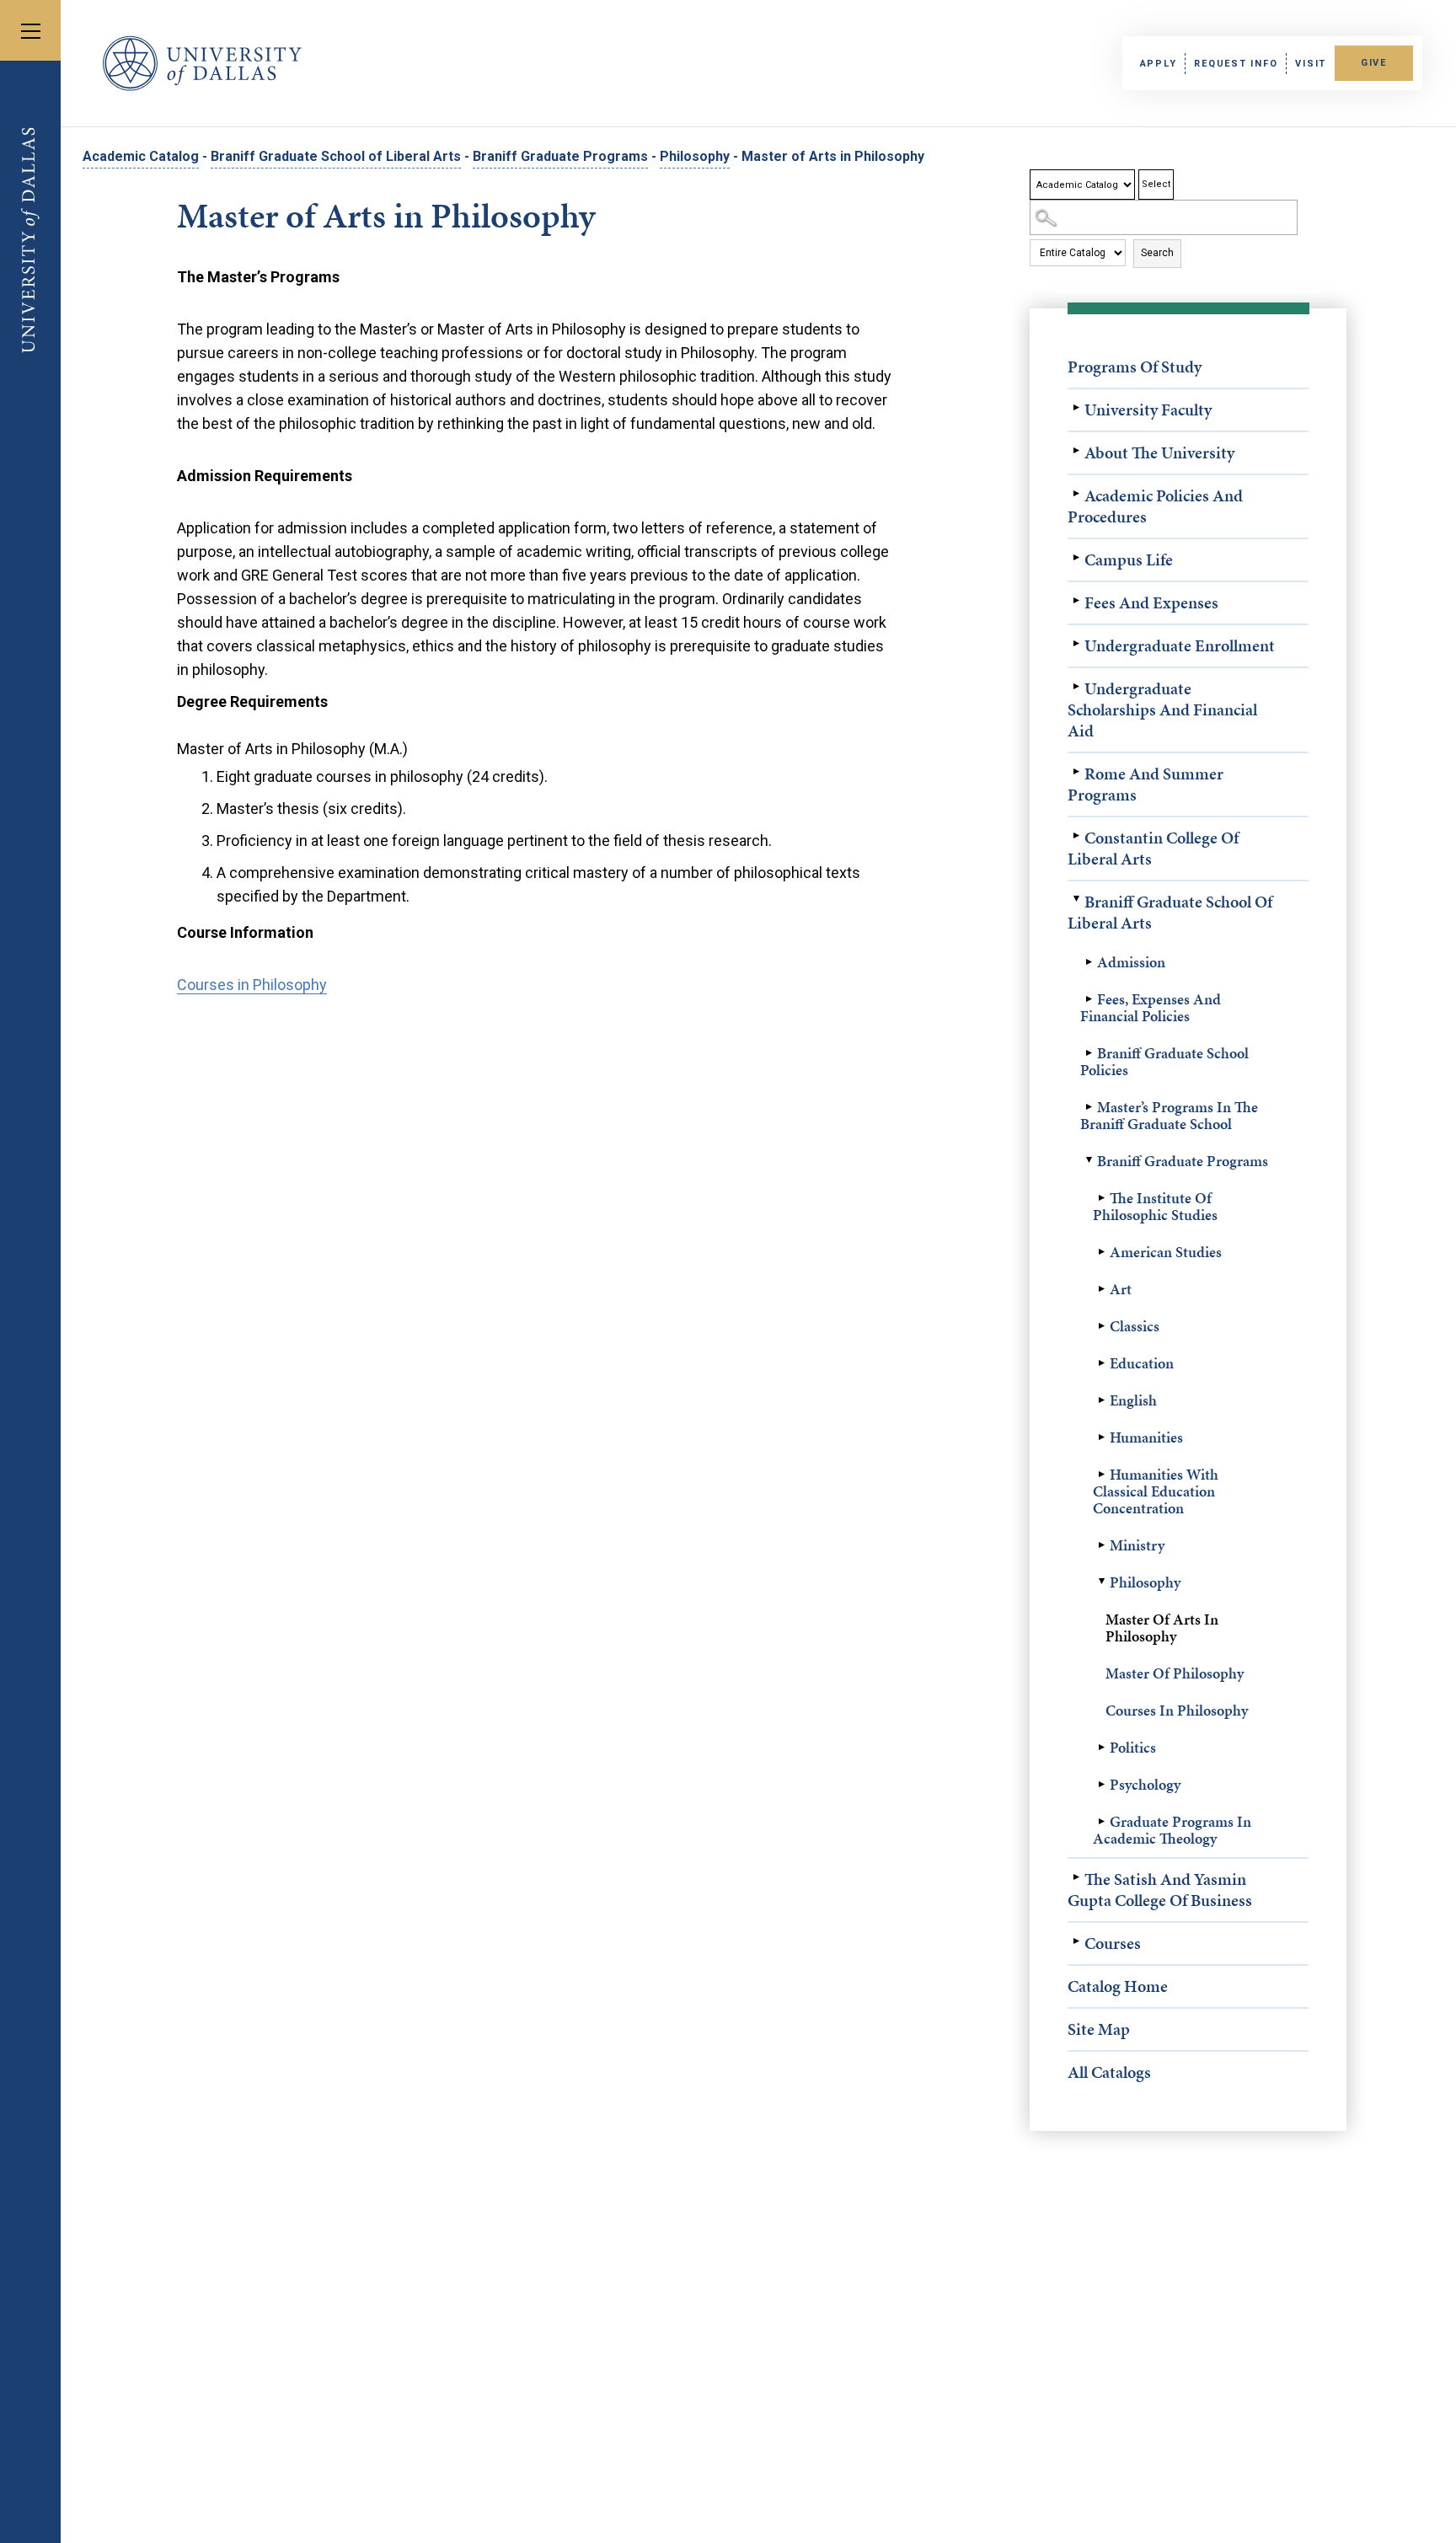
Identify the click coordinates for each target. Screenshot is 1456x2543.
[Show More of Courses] (1076, 1941)
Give (1374, 63)
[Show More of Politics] (1101, 1748)
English (1133, 1400)
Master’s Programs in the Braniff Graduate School (1169, 1115)
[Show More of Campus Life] (1076, 558)
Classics (1135, 1326)
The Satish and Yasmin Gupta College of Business (1160, 1890)
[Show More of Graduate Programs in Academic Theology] (1101, 1822)
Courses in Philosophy (1177, 1710)
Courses (1113, 1943)
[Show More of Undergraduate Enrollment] (1076, 644)
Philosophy (695, 156)
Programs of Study (1135, 367)
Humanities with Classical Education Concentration (1156, 1491)
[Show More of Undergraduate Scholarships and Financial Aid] (1076, 687)
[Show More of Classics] (1101, 1326)
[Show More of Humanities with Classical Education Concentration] (1101, 1475)
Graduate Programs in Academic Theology (1172, 1830)
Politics (1133, 1747)
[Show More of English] (1101, 1400)
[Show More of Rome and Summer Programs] (1076, 772)
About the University (1159, 452)
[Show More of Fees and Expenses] (1076, 601)
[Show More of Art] (1101, 1289)
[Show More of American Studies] (1101, 1252)
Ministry (1137, 1545)
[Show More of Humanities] (1101, 1437)
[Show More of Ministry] (1101, 1545)
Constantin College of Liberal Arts (1153, 848)
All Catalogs (1109, 2072)
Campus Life (1129, 559)
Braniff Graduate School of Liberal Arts (336, 156)
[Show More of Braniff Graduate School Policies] (1089, 1053)
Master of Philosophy (1175, 1673)
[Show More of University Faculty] (1076, 408)
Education (1142, 1363)
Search (1157, 253)
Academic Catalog (141, 156)
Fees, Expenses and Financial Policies (1151, 1007)
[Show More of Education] (1101, 1363)
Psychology (1145, 1784)
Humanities (1146, 1437)
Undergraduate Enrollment (1180, 645)
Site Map (1099, 2029)
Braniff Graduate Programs (560, 156)
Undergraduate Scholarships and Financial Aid (1162, 709)
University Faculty (1148, 410)
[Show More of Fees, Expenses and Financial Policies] (1089, 999)
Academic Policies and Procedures (1155, 506)
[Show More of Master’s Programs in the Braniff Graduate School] (1089, 1107)
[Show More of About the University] (1076, 451)
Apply (1159, 64)
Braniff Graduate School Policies (1164, 1061)
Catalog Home (1118, 1986)
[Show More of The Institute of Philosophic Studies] (1101, 1198)
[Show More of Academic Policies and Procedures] (1076, 494)
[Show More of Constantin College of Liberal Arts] (1076, 836)
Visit (1311, 64)
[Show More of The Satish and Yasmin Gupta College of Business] (1076, 1877)
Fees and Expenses (1151, 602)
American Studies (1166, 1252)
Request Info (1236, 64)
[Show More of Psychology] (1101, 1785)
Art (1121, 1289)
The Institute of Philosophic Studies (1155, 1206)
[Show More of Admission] (1089, 962)
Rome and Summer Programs (1146, 784)
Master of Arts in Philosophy (1162, 1628)
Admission (1131, 962)
